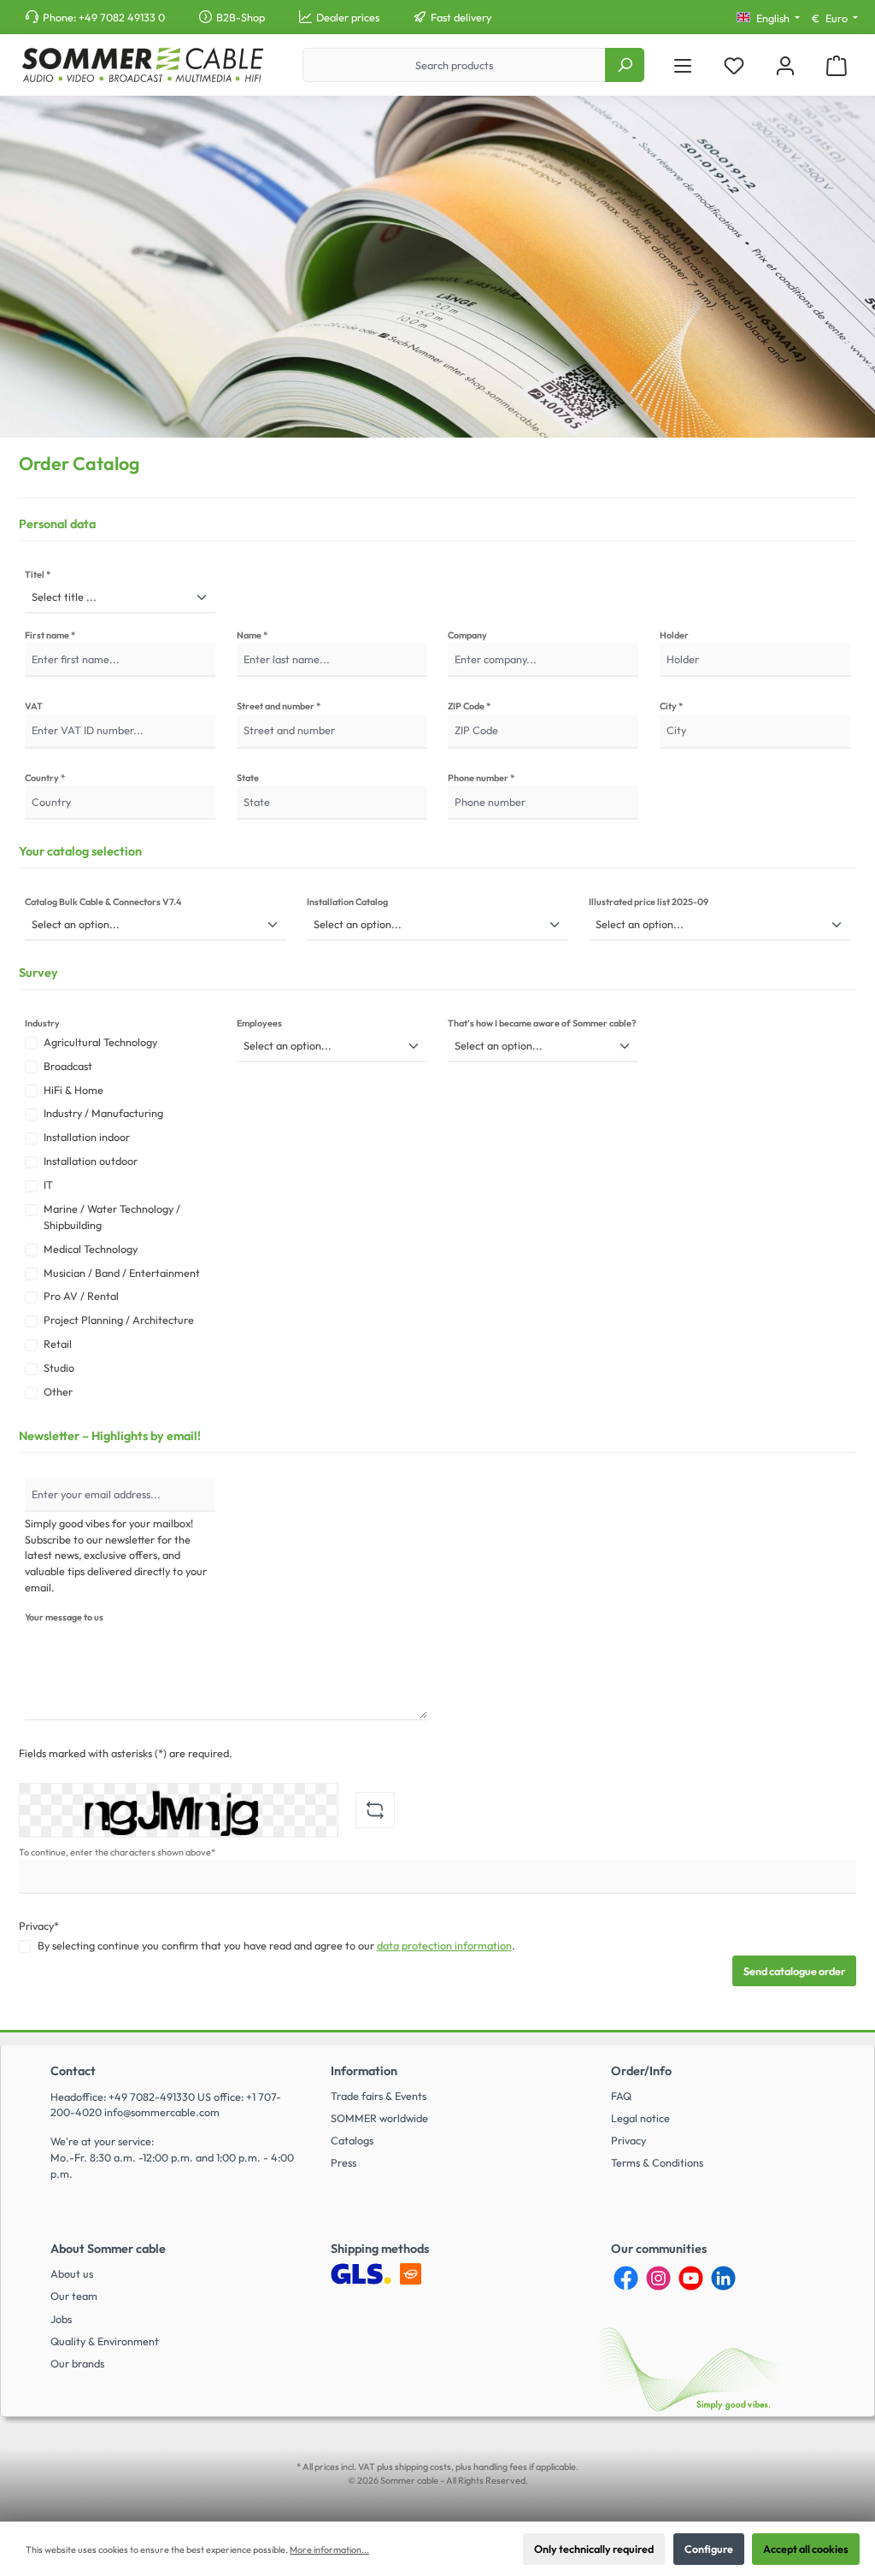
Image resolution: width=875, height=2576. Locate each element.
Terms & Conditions (657, 2162)
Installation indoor (87, 1137)
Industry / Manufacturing (103, 1113)
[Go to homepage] (142, 65)
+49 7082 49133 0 (122, 17)
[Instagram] (658, 2278)
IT (48, 1185)
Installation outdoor (91, 1161)
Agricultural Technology (100, 1042)
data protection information (444, 1945)
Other (58, 1391)
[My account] (785, 65)
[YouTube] (691, 2278)
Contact (73, 2071)
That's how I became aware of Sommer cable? (542, 1023)
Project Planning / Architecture (119, 1320)
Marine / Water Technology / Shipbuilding (112, 1217)
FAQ (621, 2096)
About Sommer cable (108, 2249)
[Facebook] (626, 2278)
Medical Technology (91, 1249)
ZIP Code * (469, 706)
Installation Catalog (347, 902)
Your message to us (64, 1617)
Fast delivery (461, 17)
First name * (50, 635)
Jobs (61, 2319)
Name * (252, 635)
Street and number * (279, 706)
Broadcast (68, 1066)
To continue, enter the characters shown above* (117, 1852)
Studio (59, 1367)
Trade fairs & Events (379, 2096)
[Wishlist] (734, 65)
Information (364, 2071)
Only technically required (594, 2549)
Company (467, 635)
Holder (674, 635)
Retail (58, 1344)
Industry (42, 1023)
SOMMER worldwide (379, 2118)
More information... (329, 2550)
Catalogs (352, 2140)
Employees (259, 1023)
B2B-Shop (241, 17)
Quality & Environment (105, 2341)
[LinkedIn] (723, 2278)
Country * (45, 778)
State (248, 778)
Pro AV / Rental (81, 1296)
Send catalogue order (794, 1971)
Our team (74, 2296)
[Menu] (683, 65)
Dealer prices (348, 17)
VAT (34, 706)
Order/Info (641, 2071)
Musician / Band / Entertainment (122, 1273)
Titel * (38, 574)
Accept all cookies (806, 2549)
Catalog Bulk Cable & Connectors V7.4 (103, 902)
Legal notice (640, 2118)
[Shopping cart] (837, 65)
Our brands (77, 2363)
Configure (709, 2549)
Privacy (628, 2140)
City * (671, 706)
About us (72, 2273)
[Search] (625, 65)
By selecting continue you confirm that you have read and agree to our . (276, 1945)
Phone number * (481, 778)
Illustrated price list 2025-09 (649, 902)
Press (344, 2162)
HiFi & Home (73, 1090)
